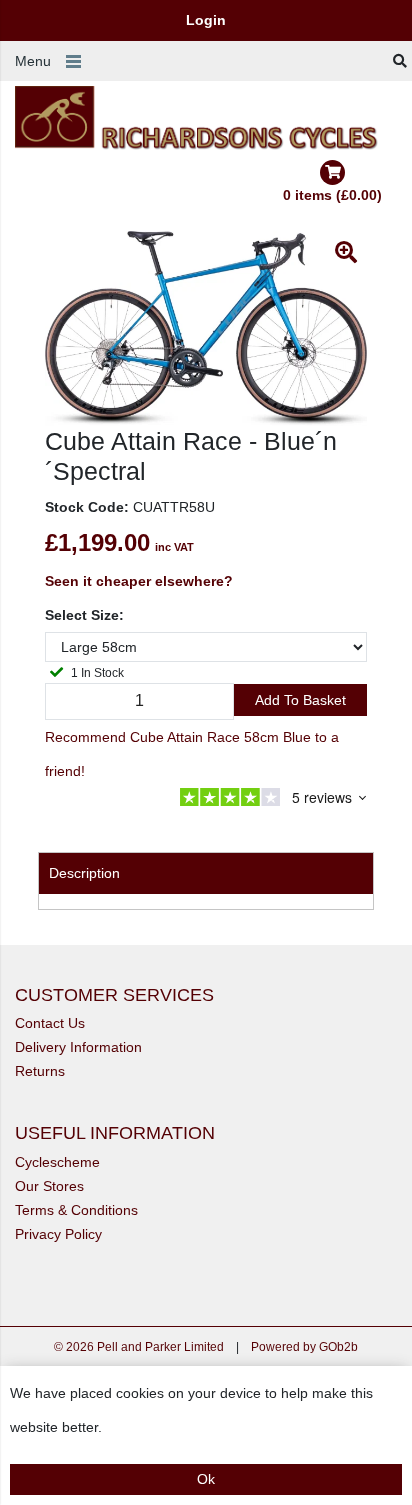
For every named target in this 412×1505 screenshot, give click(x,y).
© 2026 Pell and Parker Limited (139, 1347)
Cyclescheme (57, 1162)
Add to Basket (300, 700)
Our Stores (49, 1186)
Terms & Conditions (76, 1210)
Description (84, 873)
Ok (206, 1479)
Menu (33, 61)
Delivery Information (78, 1047)
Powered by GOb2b (304, 1347)
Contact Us (50, 1023)
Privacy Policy (58, 1234)
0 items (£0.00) (332, 195)
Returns (40, 1071)
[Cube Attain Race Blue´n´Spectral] (206, 328)
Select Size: (84, 615)
